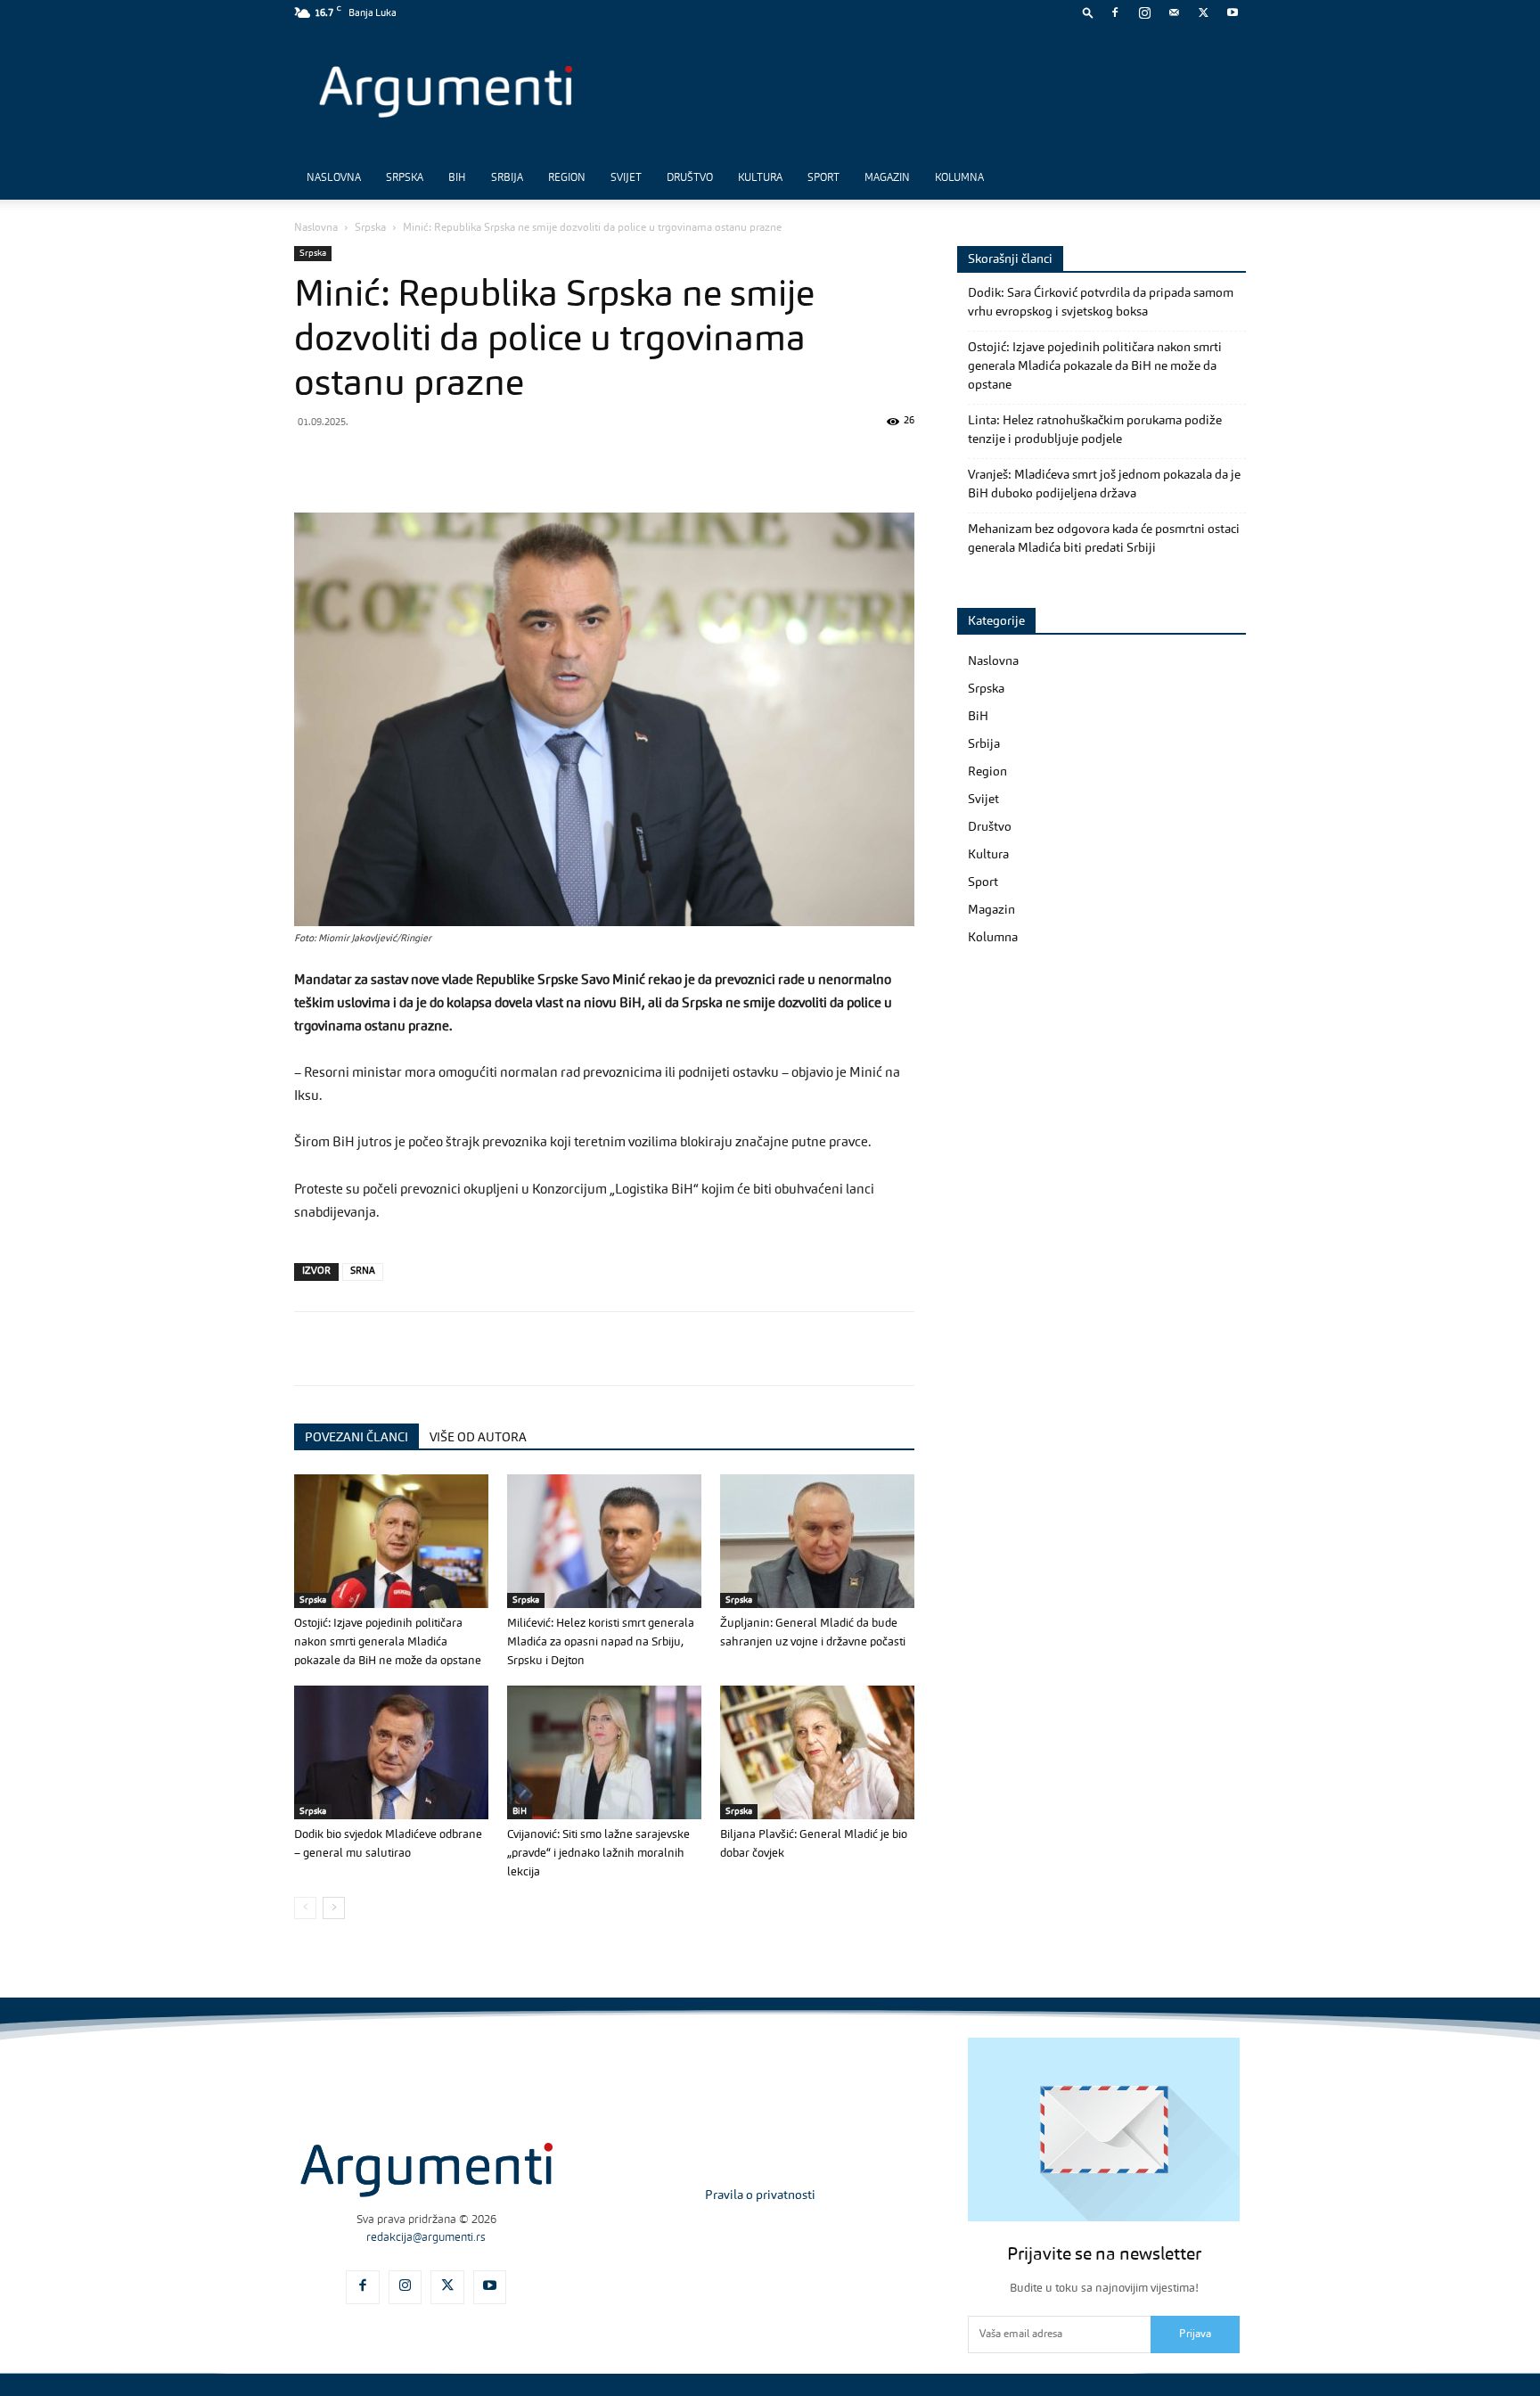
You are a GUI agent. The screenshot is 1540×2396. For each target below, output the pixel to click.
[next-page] (334, 1908)
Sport (823, 178)
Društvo (690, 178)
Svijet (626, 178)
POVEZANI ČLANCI (356, 1438)
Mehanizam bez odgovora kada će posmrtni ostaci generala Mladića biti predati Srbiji (1104, 539)
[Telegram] (435, 462)
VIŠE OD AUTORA (478, 1438)
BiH (457, 178)
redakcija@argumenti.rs (426, 2238)
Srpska (405, 178)
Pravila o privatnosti (760, 2195)
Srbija (507, 178)
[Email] (517, 462)
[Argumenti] (426, 2170)
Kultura (760, 178)
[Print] (558, 462)
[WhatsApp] (394, 462)
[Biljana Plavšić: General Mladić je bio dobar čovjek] (817, 1752)
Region (567, 178)
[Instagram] (1144, 12)
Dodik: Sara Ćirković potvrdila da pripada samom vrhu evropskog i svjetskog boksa (1101, 303)
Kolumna (959, 178)
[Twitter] (1203, 12)
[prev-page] (305, 1908)
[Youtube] (1233, 12)
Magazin (887, 178)
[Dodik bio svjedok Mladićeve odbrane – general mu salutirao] (391, 1752)
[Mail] (1174, 12)
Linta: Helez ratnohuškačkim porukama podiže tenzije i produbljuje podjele (1095, 430)
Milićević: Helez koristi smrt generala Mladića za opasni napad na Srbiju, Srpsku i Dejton (601, 1642)
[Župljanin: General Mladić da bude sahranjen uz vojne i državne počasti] (817, 1541)
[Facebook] (1115, 12)
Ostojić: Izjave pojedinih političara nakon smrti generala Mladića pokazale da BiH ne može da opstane (388, 1642)
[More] (600, 462)
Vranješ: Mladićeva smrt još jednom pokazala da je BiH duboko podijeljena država (1104, 484)
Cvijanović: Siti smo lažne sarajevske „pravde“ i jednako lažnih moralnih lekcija (598, 1854)
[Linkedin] (476, 462)
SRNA (363, 1272)
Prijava (1195, 2334)
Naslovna (334, 178)
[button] (1088, 12)
